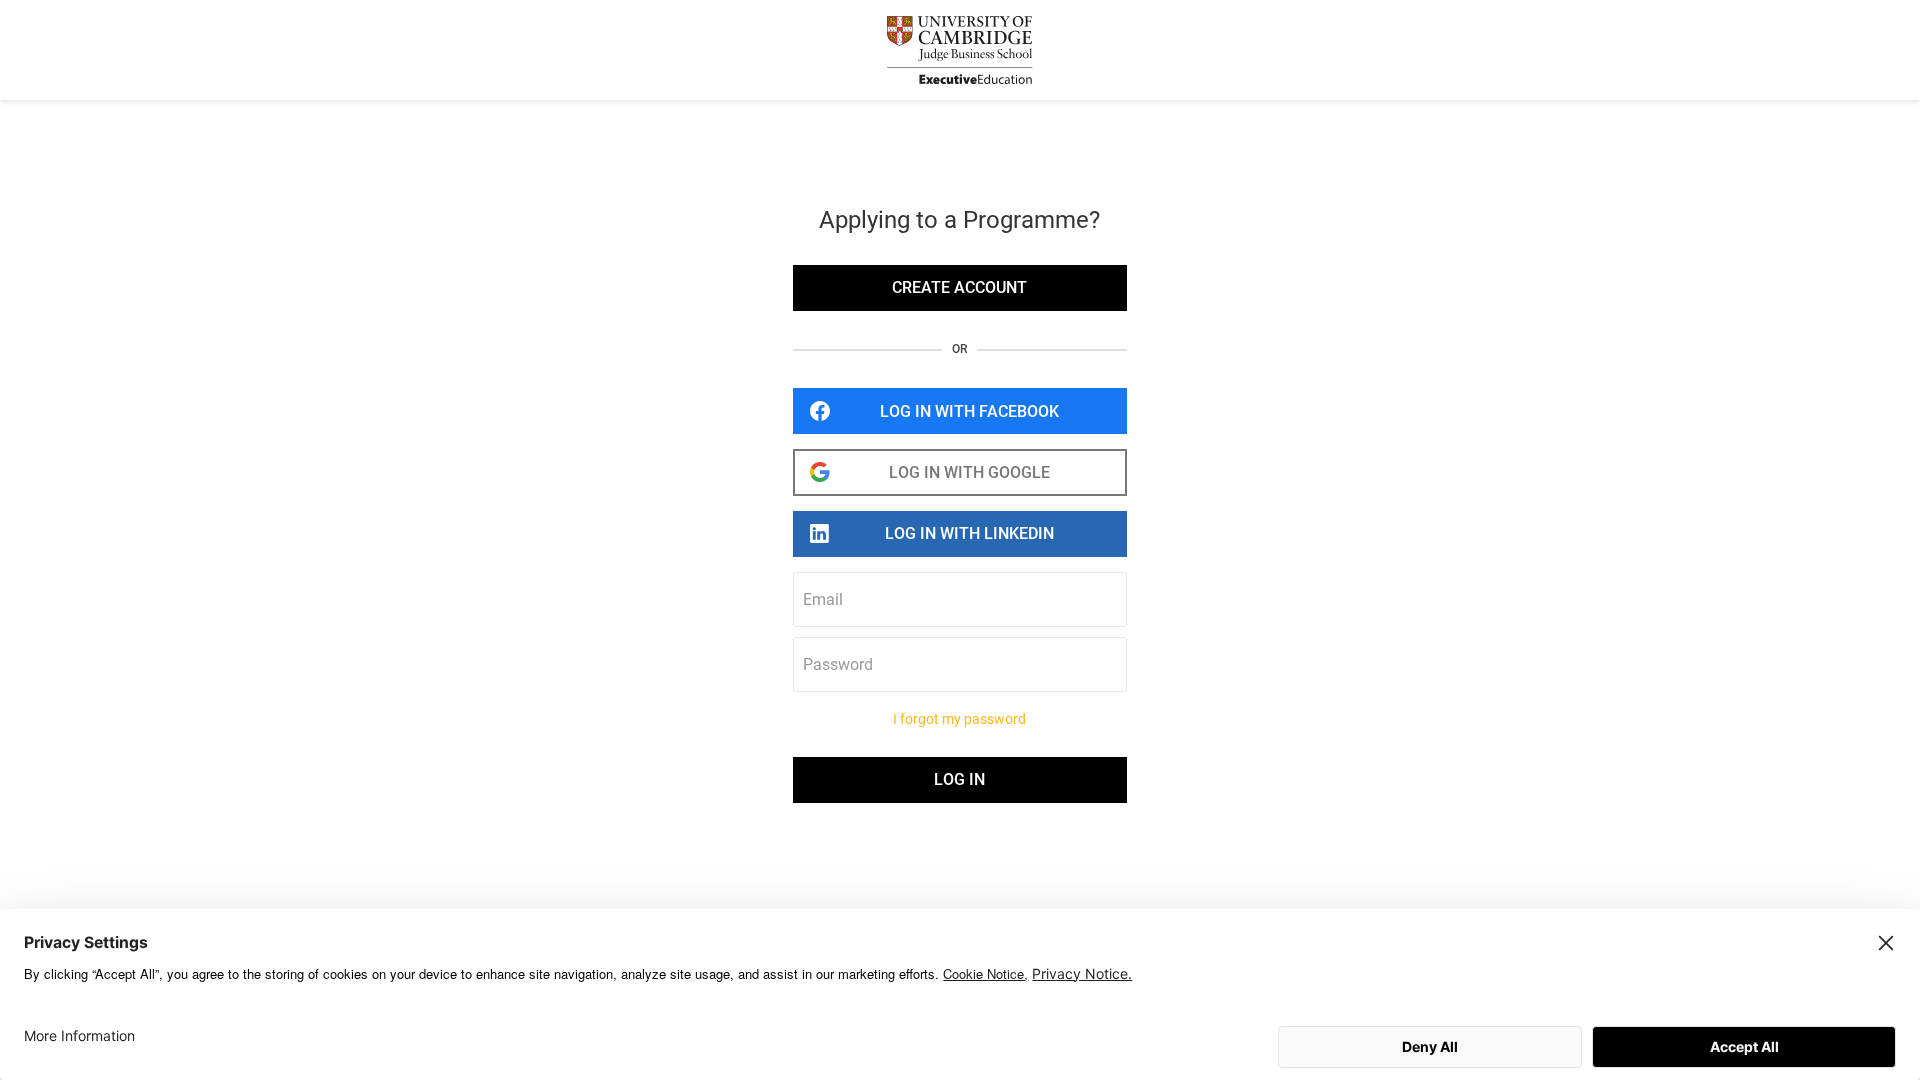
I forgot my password (959, 719)
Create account (959, 287)
